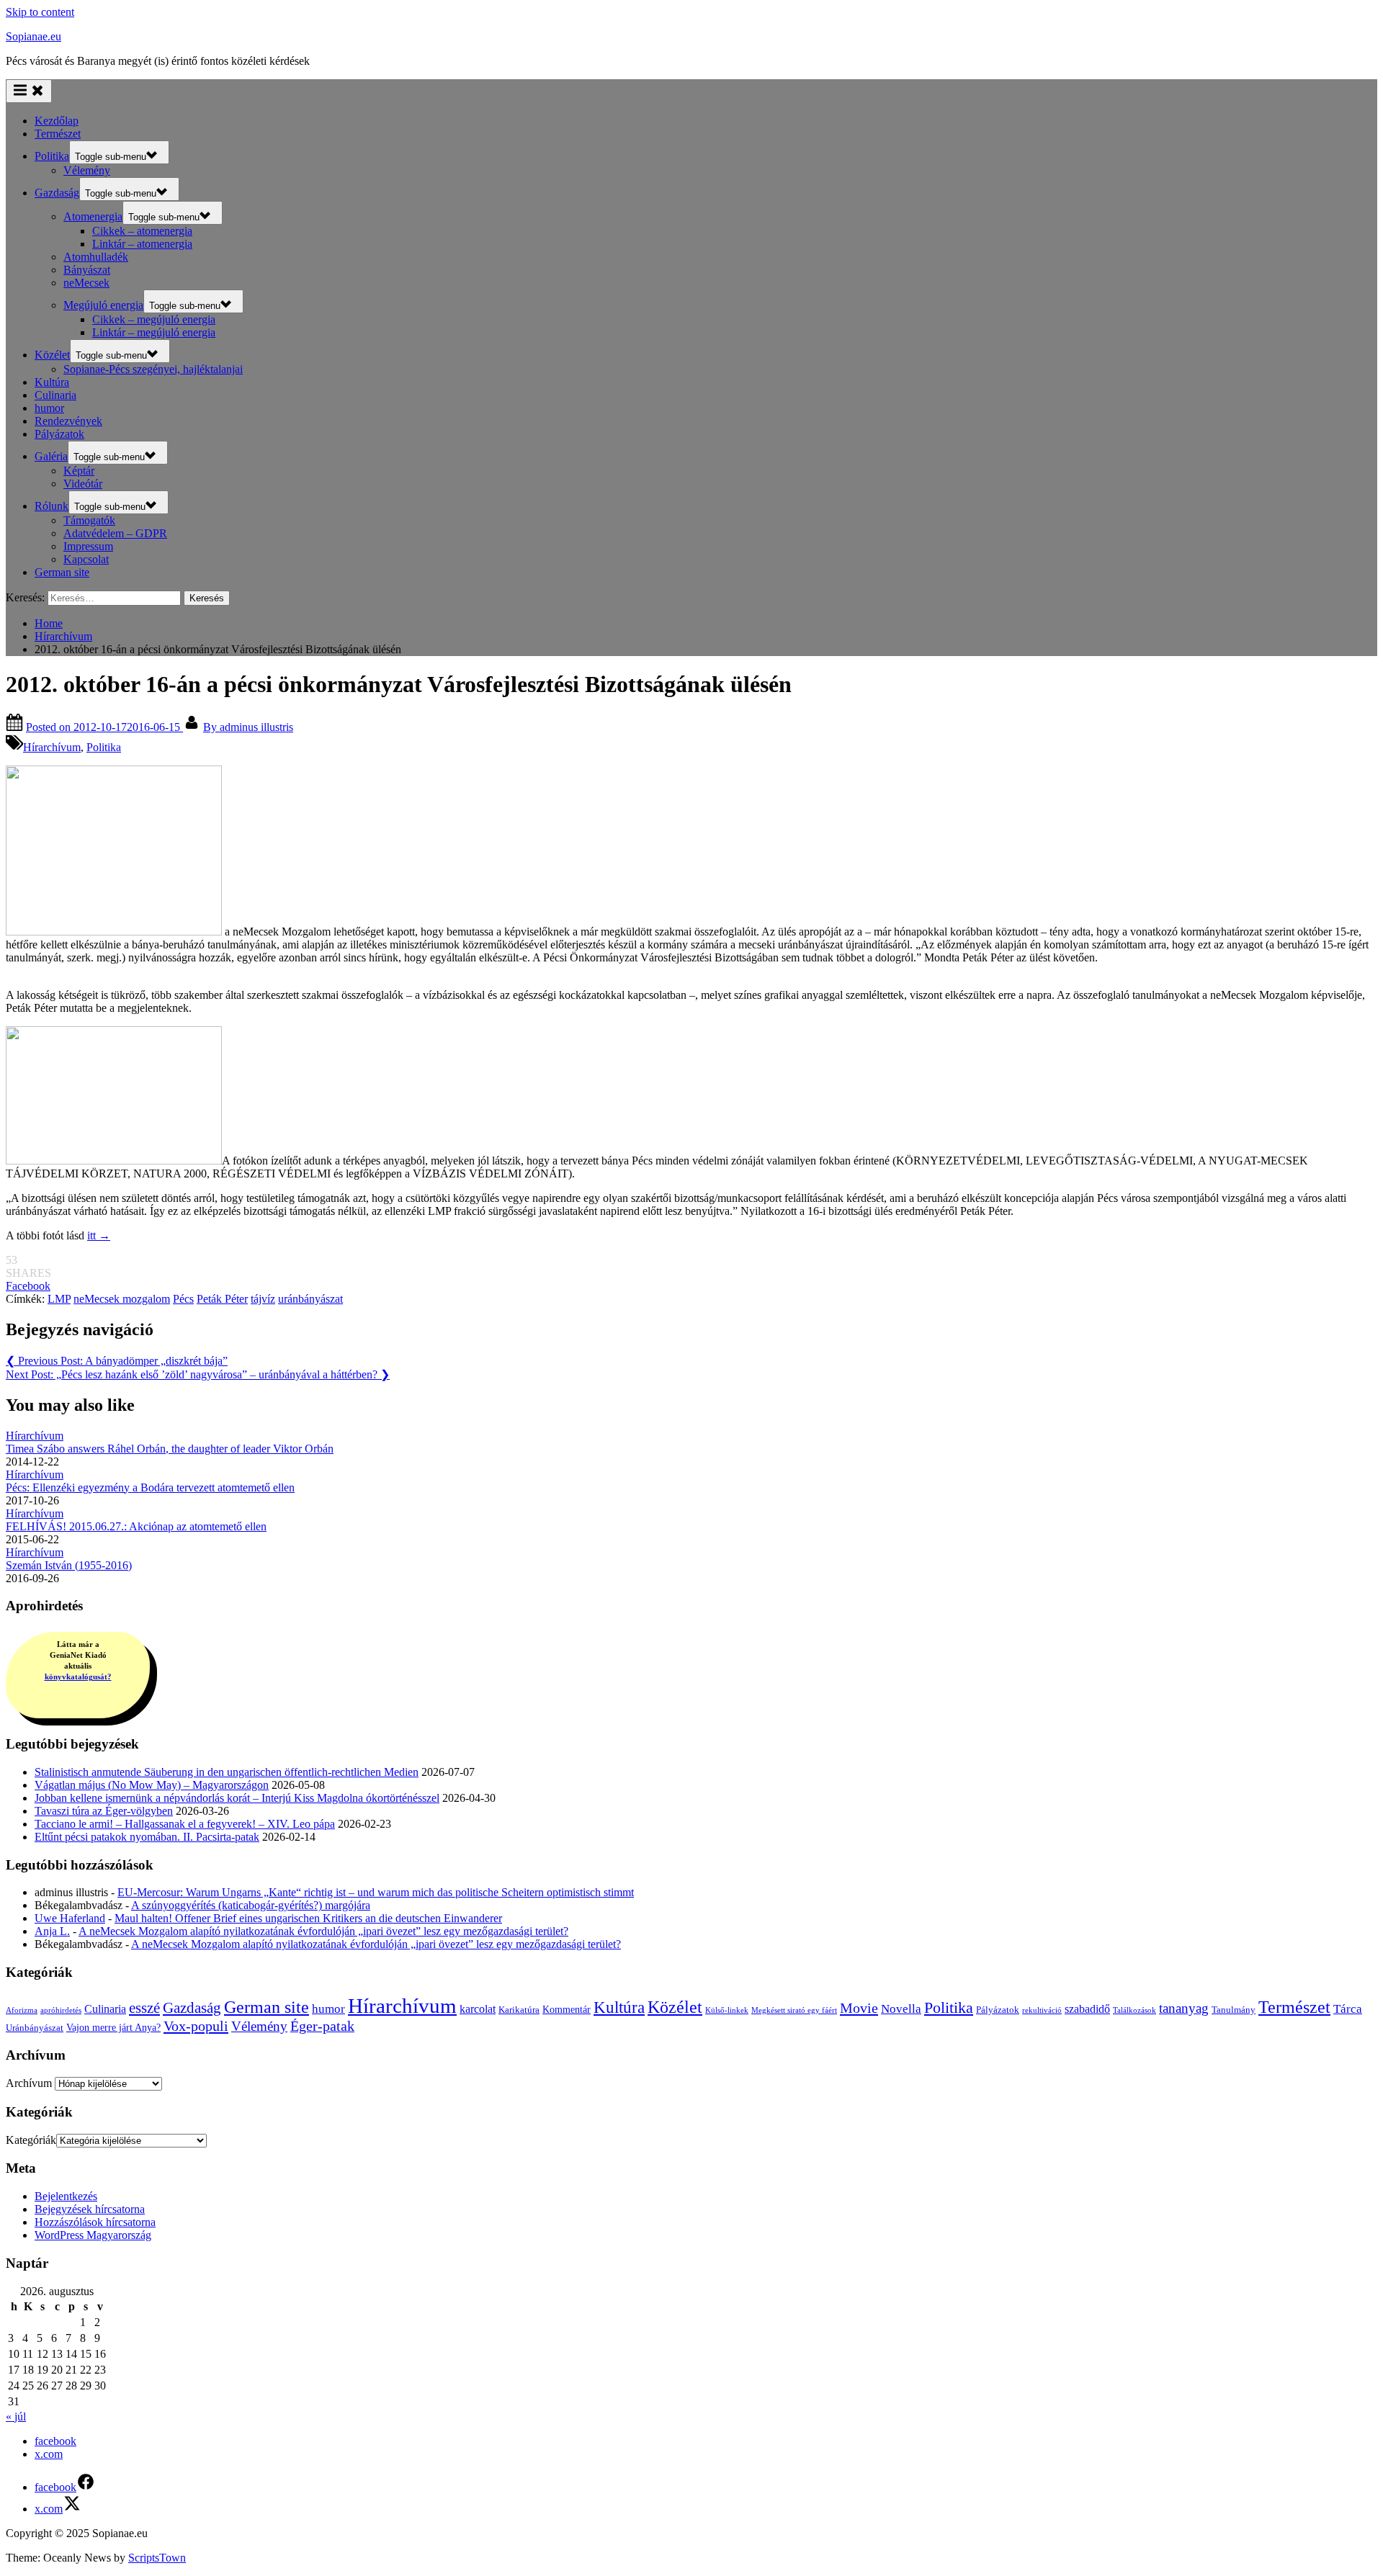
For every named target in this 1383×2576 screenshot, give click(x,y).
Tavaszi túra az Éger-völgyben (104, 1811)
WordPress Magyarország (93, 2235)
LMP (59, 1299)
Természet (58, 134)
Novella (901, 2009)
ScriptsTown (157, 2558)
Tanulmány (1234, 2010)
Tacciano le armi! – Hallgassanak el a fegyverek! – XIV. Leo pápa (185, 1824)
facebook (55, 2441)
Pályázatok (59, 434)
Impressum (88, 546)
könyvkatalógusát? (78, 1677)
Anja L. (52, 1931)
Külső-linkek (727, 2010)
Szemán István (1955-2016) (69, 1565)
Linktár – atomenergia (142, 244)
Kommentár (567, 2009)
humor (49, 408)
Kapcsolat (86, 559)
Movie (859, 2008)
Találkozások (1134, 2010)
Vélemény (87, 170)
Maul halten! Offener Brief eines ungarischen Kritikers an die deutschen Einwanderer (308, 1918)
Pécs (183, 1299)
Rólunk (52, 506)
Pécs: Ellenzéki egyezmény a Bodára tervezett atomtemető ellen (150, 1487)
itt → (99, 1235)
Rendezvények (68, 421)
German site (62, 572)
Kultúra (52, 382)
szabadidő (1087, 2009)
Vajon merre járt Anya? (113, 2027)
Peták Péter (222, 1299)
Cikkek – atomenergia (142, 231)
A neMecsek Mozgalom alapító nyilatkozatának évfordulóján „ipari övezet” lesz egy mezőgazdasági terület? (323, 1931)
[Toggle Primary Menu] (29, 91)
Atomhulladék (96, 257)
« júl (16, 2416)
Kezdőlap (57, 121)
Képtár (79, 471)
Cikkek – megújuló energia (154, 319)
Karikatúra (519, 2010)
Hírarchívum (52, 747)
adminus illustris (248, 727)
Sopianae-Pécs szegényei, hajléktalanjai (153, 369)
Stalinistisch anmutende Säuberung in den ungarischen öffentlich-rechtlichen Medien (227, 1772)
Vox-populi (196, 2026)
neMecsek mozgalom (122, 1299)
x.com (49, 2454)
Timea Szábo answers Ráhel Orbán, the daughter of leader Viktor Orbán (170, 1449)
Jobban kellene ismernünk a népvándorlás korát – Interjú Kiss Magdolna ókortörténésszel (237, 1798)
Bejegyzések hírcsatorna (90, 2209)
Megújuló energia (103, 305)
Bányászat (87, 270)
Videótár (83, 484)
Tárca (1348, 2009)
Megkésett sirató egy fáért (794, 2010)
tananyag (1184, 2008)
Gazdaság (57, 193)
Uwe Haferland (70, 1918)
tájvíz (263, 1299)
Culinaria (55, 395)
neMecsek (86, 283)
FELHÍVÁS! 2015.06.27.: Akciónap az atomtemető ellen (136, 1526)
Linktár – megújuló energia (154, 332)
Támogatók (89, 520)
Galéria (51, 456)
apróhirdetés (61, 2010)
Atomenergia (93, 216)
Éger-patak (322, 2026)
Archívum (29, 2083)
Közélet (52, 355)
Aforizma (22, 2010)
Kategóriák (31, 2140)
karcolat (478, 2009)
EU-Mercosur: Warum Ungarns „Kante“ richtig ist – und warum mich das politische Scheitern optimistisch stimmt (376, 1892)
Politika (52, 156)
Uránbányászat (35, 2028)
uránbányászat (310, 1299)
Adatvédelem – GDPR (115, 533)
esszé (144, 2008)
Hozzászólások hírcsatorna (95, 2222)
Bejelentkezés (66, 2196)
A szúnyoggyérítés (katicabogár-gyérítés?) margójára (251, 1905)
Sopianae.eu (33, 36)
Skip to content (40, 12)
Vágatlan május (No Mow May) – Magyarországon (152, 1785)
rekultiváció (1042, 2010)
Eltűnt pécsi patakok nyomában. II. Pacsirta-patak (147, 1837)
